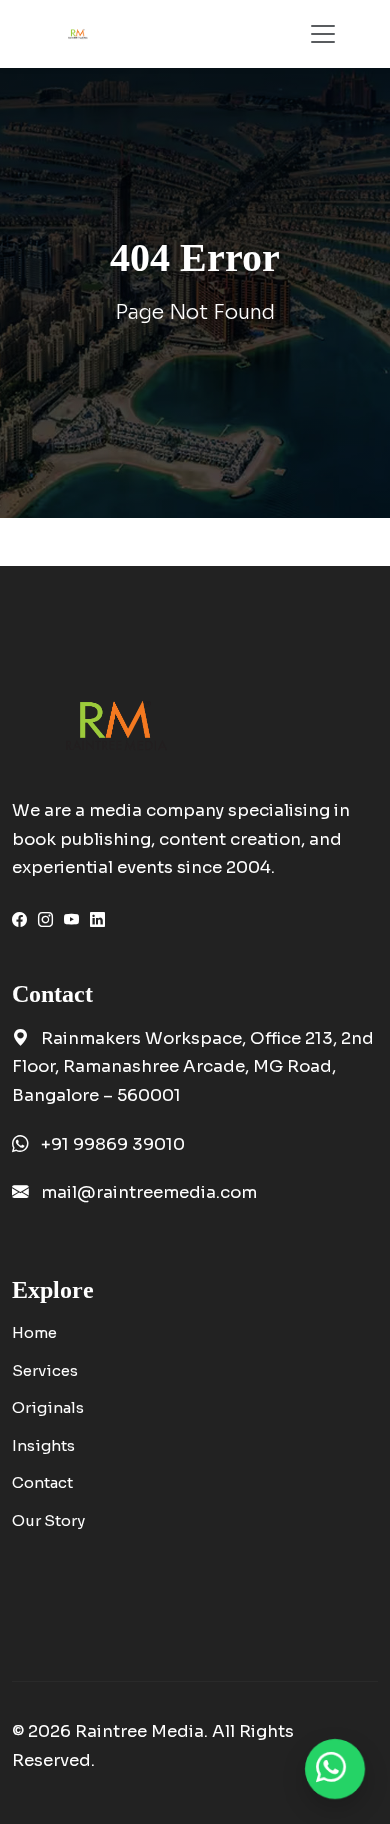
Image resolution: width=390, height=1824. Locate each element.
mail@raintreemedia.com (149, 1192)
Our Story (48, 1520)
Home (34, 1332)
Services (45, 1370)
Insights (43, 1445)
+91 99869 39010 (113, 1144)
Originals (48, 1407)
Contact (42, 1482)
